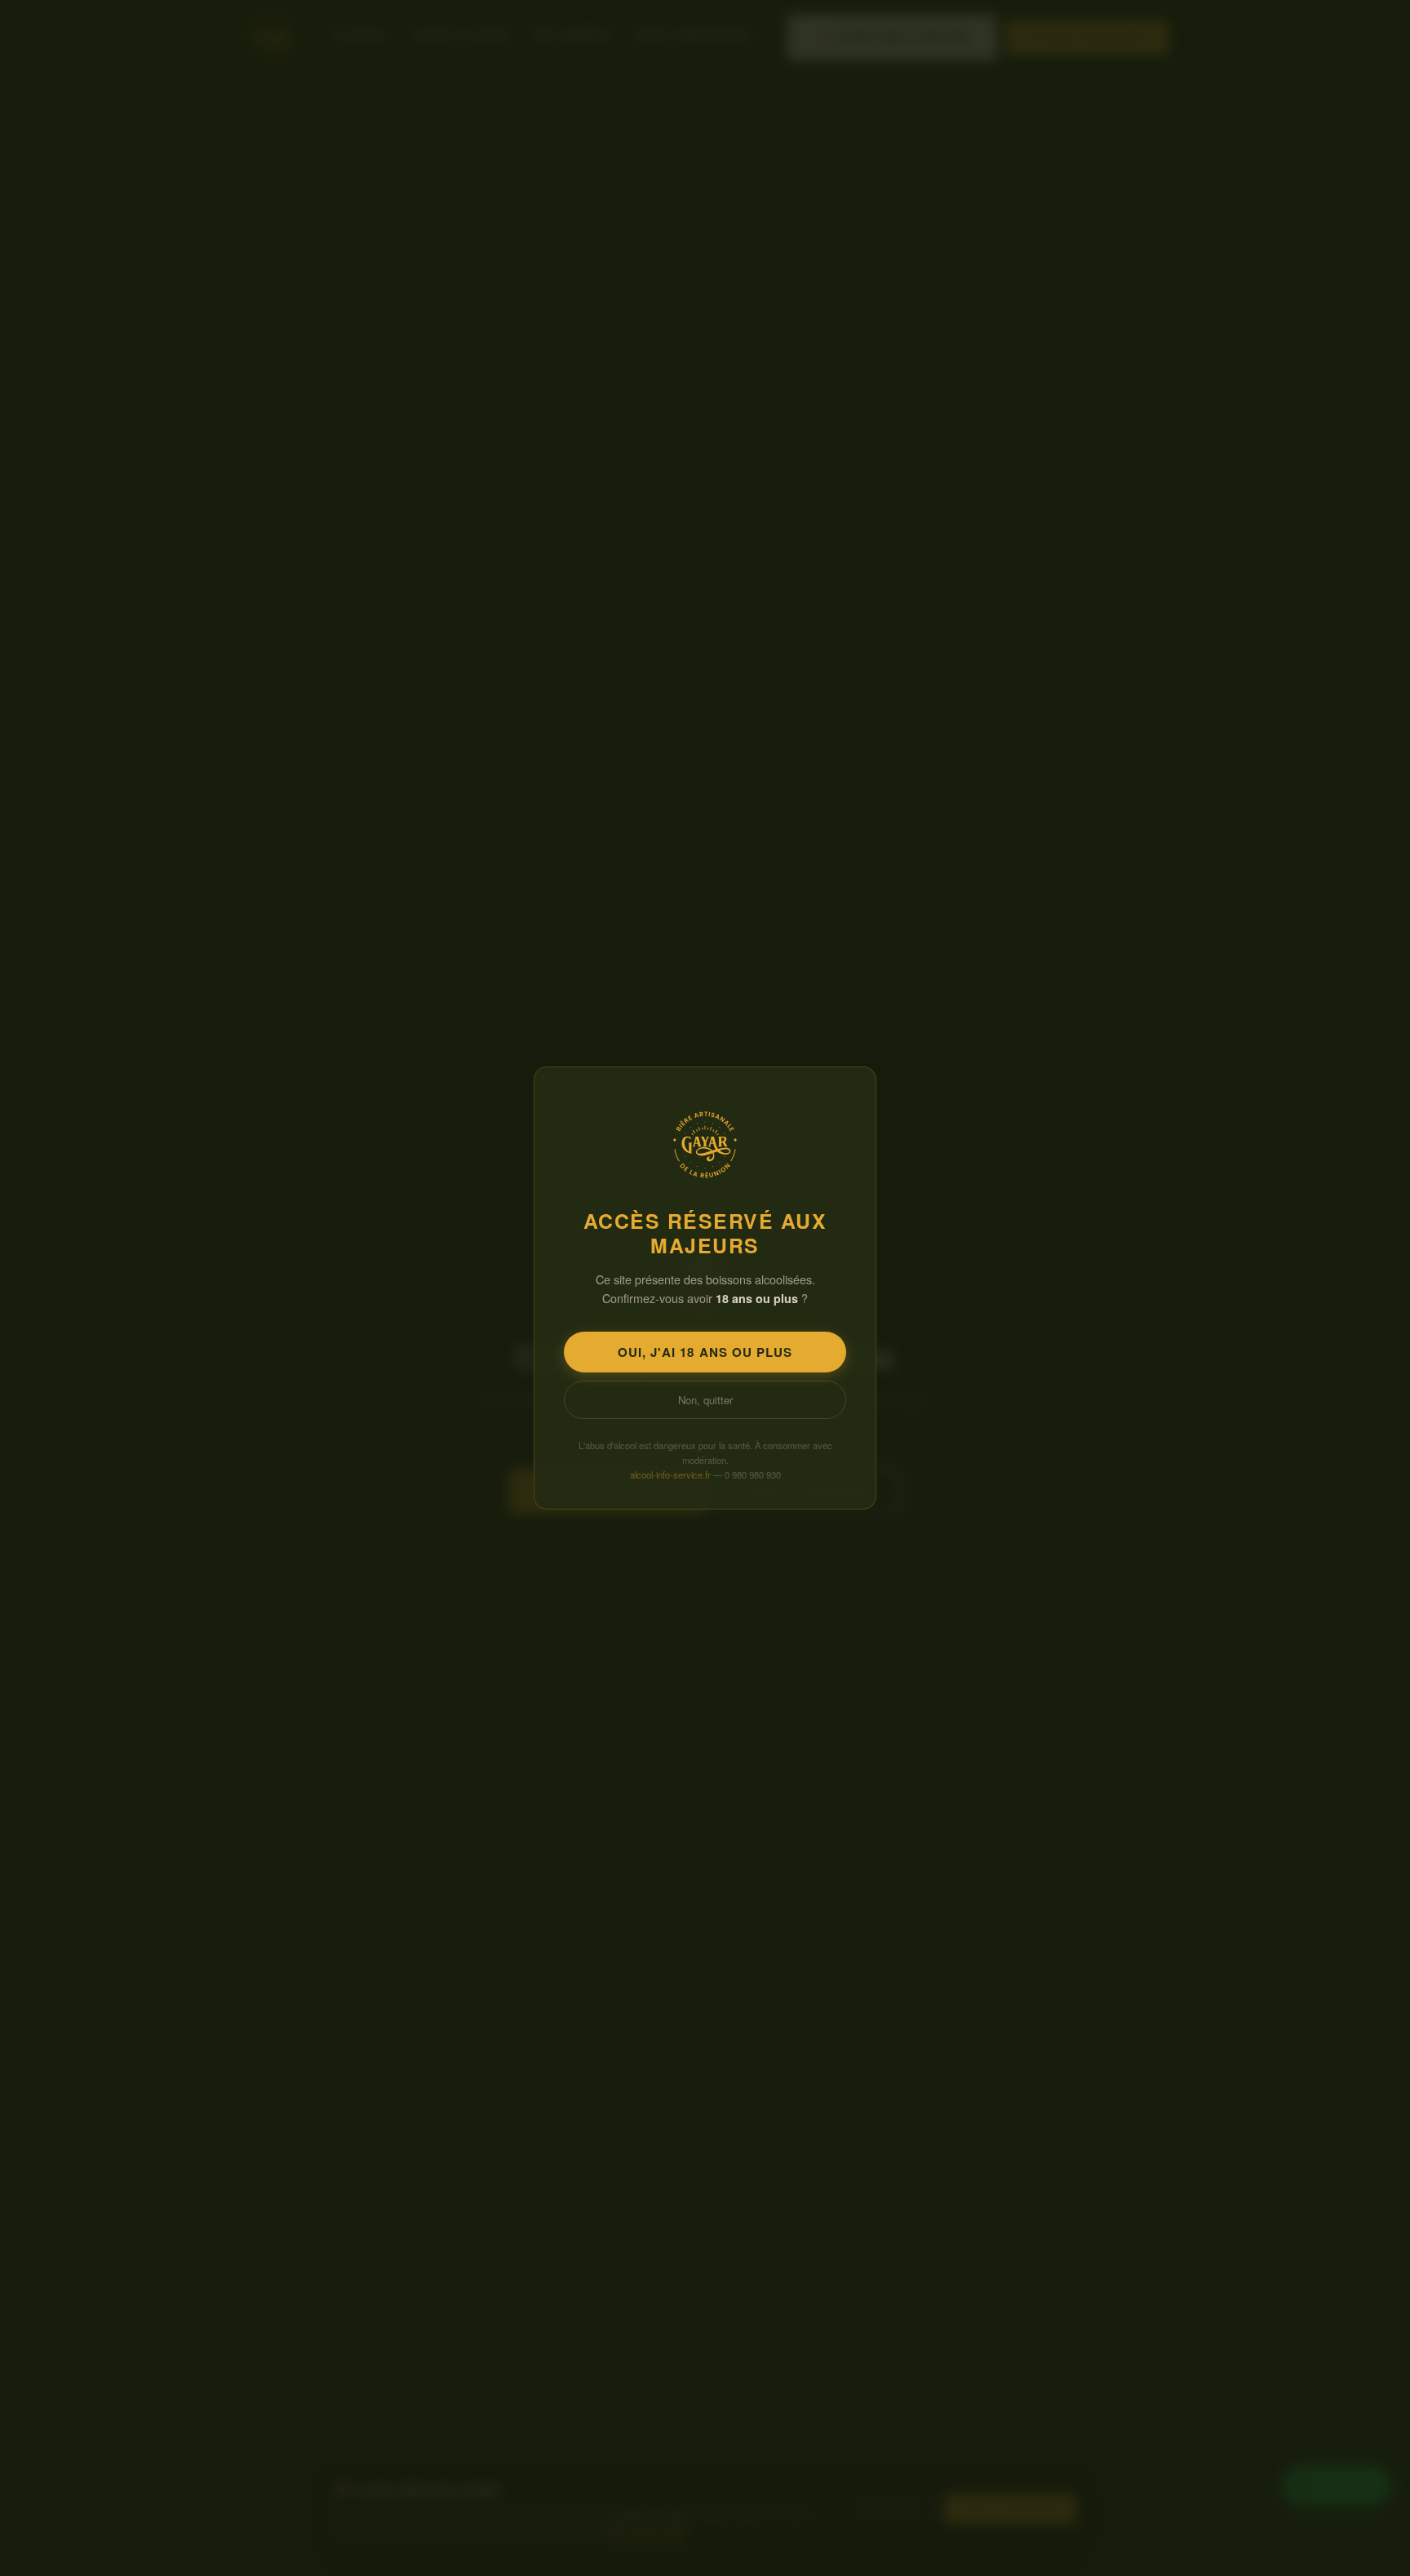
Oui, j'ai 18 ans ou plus (705, 1352)
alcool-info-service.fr (670, 1474)
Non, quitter (705, 1400)
